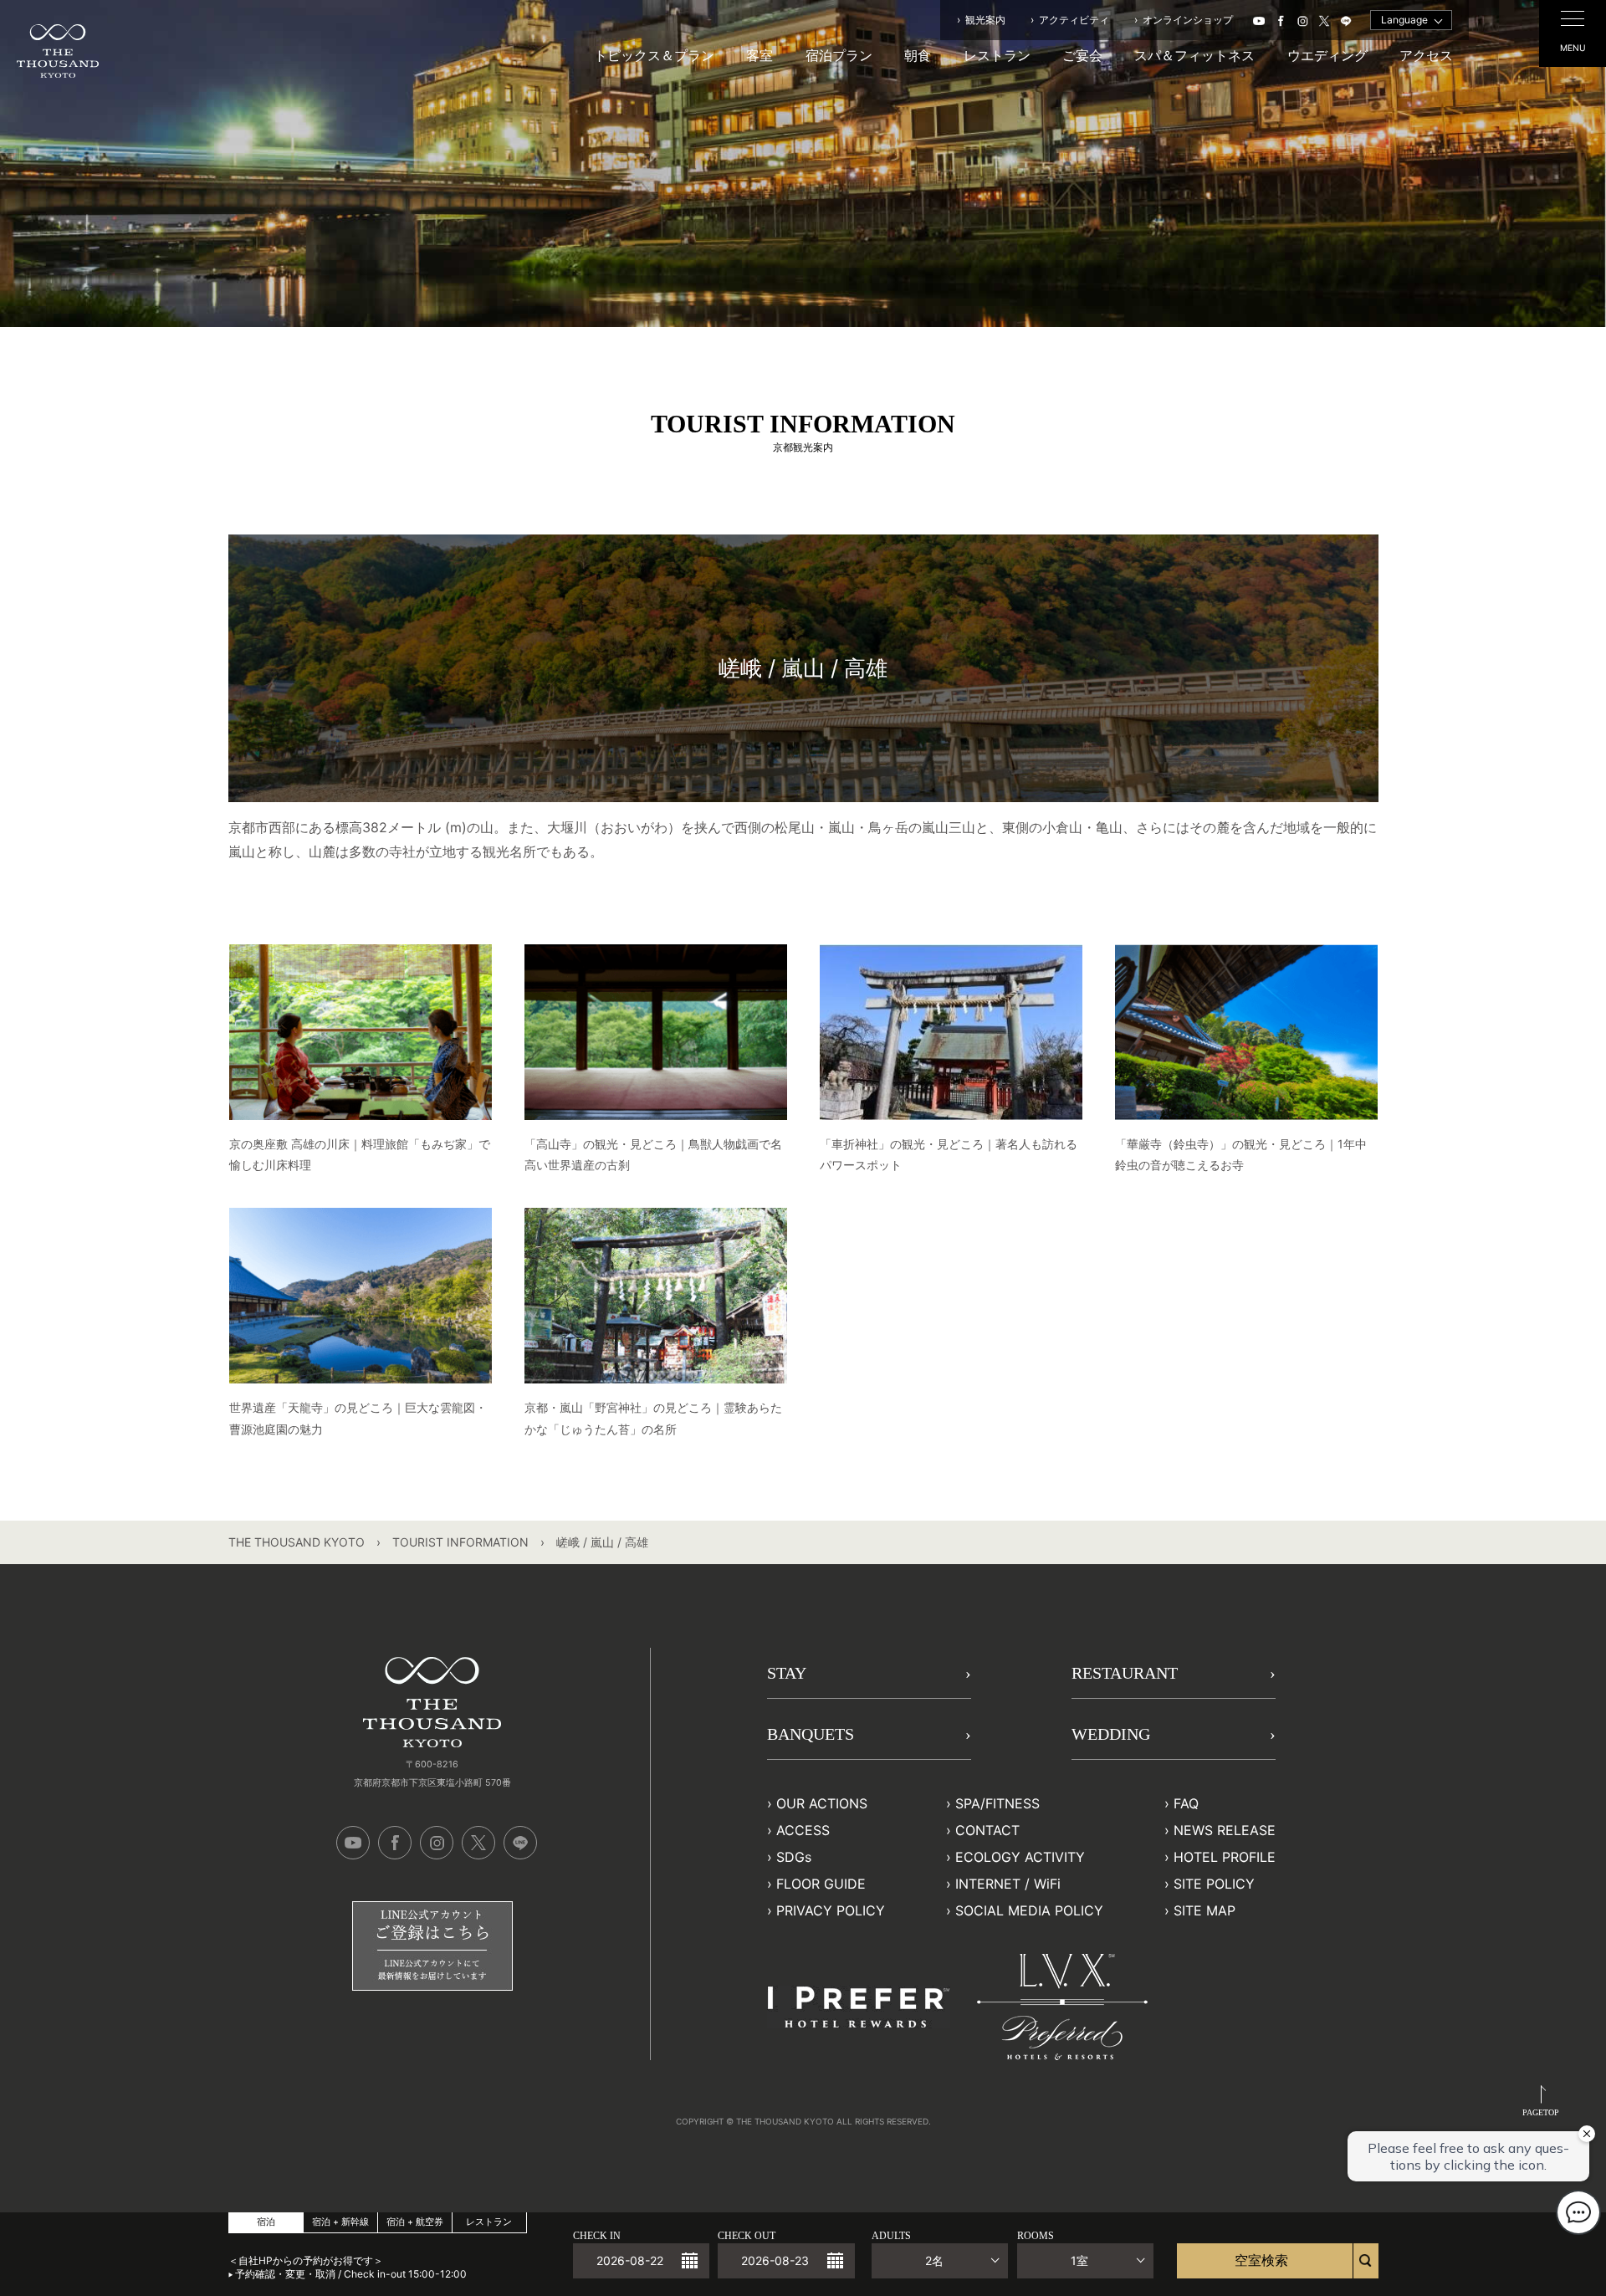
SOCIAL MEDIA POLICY (1029, 1910)
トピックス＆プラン (654, 55)
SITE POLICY (1214, 1884)
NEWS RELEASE (1225, 1830)
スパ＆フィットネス (1194, 55)
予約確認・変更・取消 (285, 2274)
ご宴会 (1082, 55)
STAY (787, 1673)
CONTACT (987, 1830)
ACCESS (803, 1830)
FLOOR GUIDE (821, 1884)
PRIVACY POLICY (831, 1910)
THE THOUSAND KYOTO (297, 1542)
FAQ (1186, 1803)
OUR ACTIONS (822, 1803)
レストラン (997, 55)
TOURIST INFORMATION (460, 1542)
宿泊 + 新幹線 (340, 2222)
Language (1404, 20)
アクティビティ (1074, 20)
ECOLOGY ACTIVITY (1020, 1857)
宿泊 (266, 2222)
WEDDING (1111, 1734)
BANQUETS (811, 1734)
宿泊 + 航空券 (415, 2222)
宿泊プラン (839, 55)
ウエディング (1327, 55)
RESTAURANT (1125, 1673)
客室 (760, 55)
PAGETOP (1541, 2112)
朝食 (918, 55)
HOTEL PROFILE (1225, 1857)
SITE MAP (1204, 1910)
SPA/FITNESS (997, 1803)
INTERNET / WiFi (1008, 1884)
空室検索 (1261, 2260)
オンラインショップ (1188, 20)
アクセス (1426, 55)
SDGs (794, 1857)
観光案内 (985, 20)
